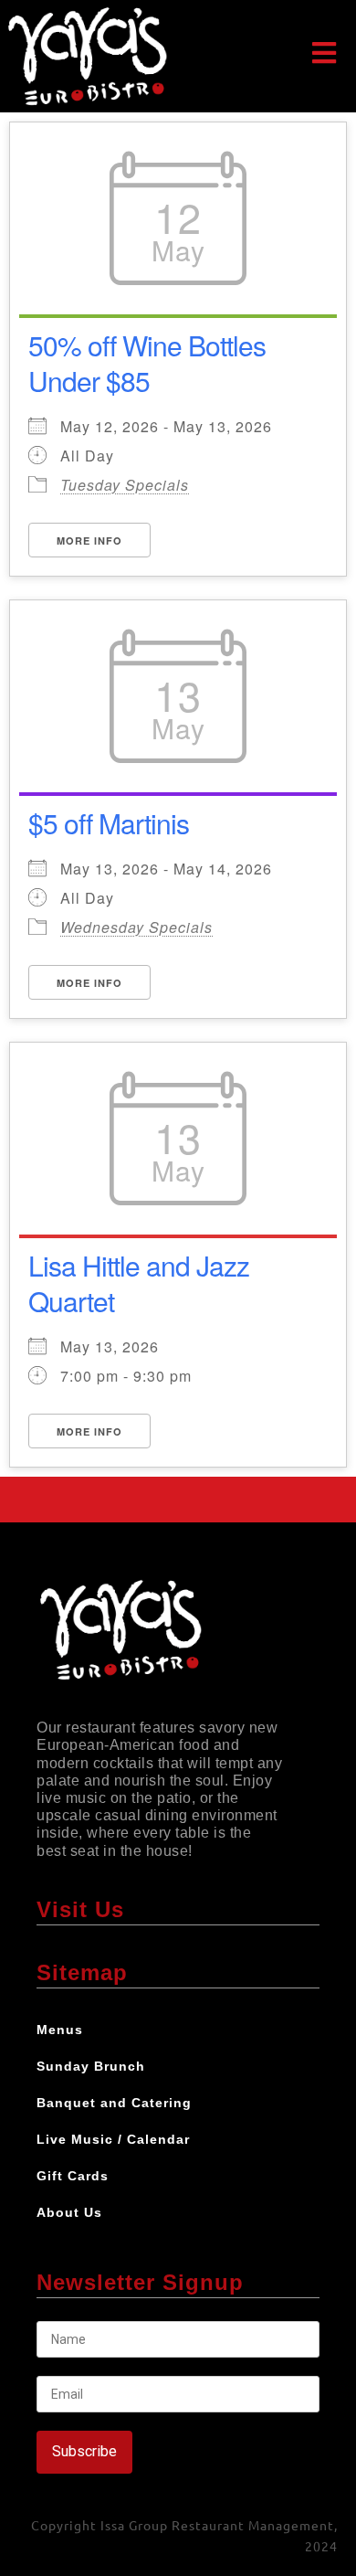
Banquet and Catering (114, 2103)
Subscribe (84, 2451)
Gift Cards (73, 2176)
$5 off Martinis (109, 823)
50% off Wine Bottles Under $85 (147, 363)
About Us (69, 2212)
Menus (60, 2030)
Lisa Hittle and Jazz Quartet (139, 1283)
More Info (89, 541)
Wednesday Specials (136, 927)
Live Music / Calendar (113, 2139)
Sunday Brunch (91, 2066)
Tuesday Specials (125, 485)
